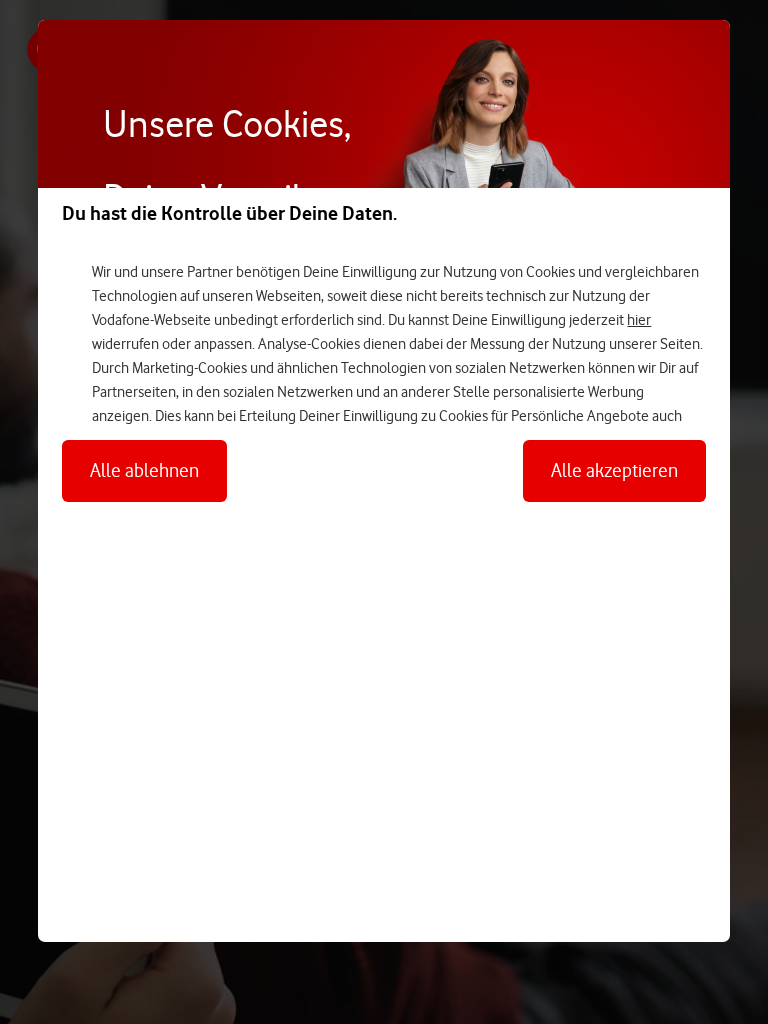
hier (639, 320)
